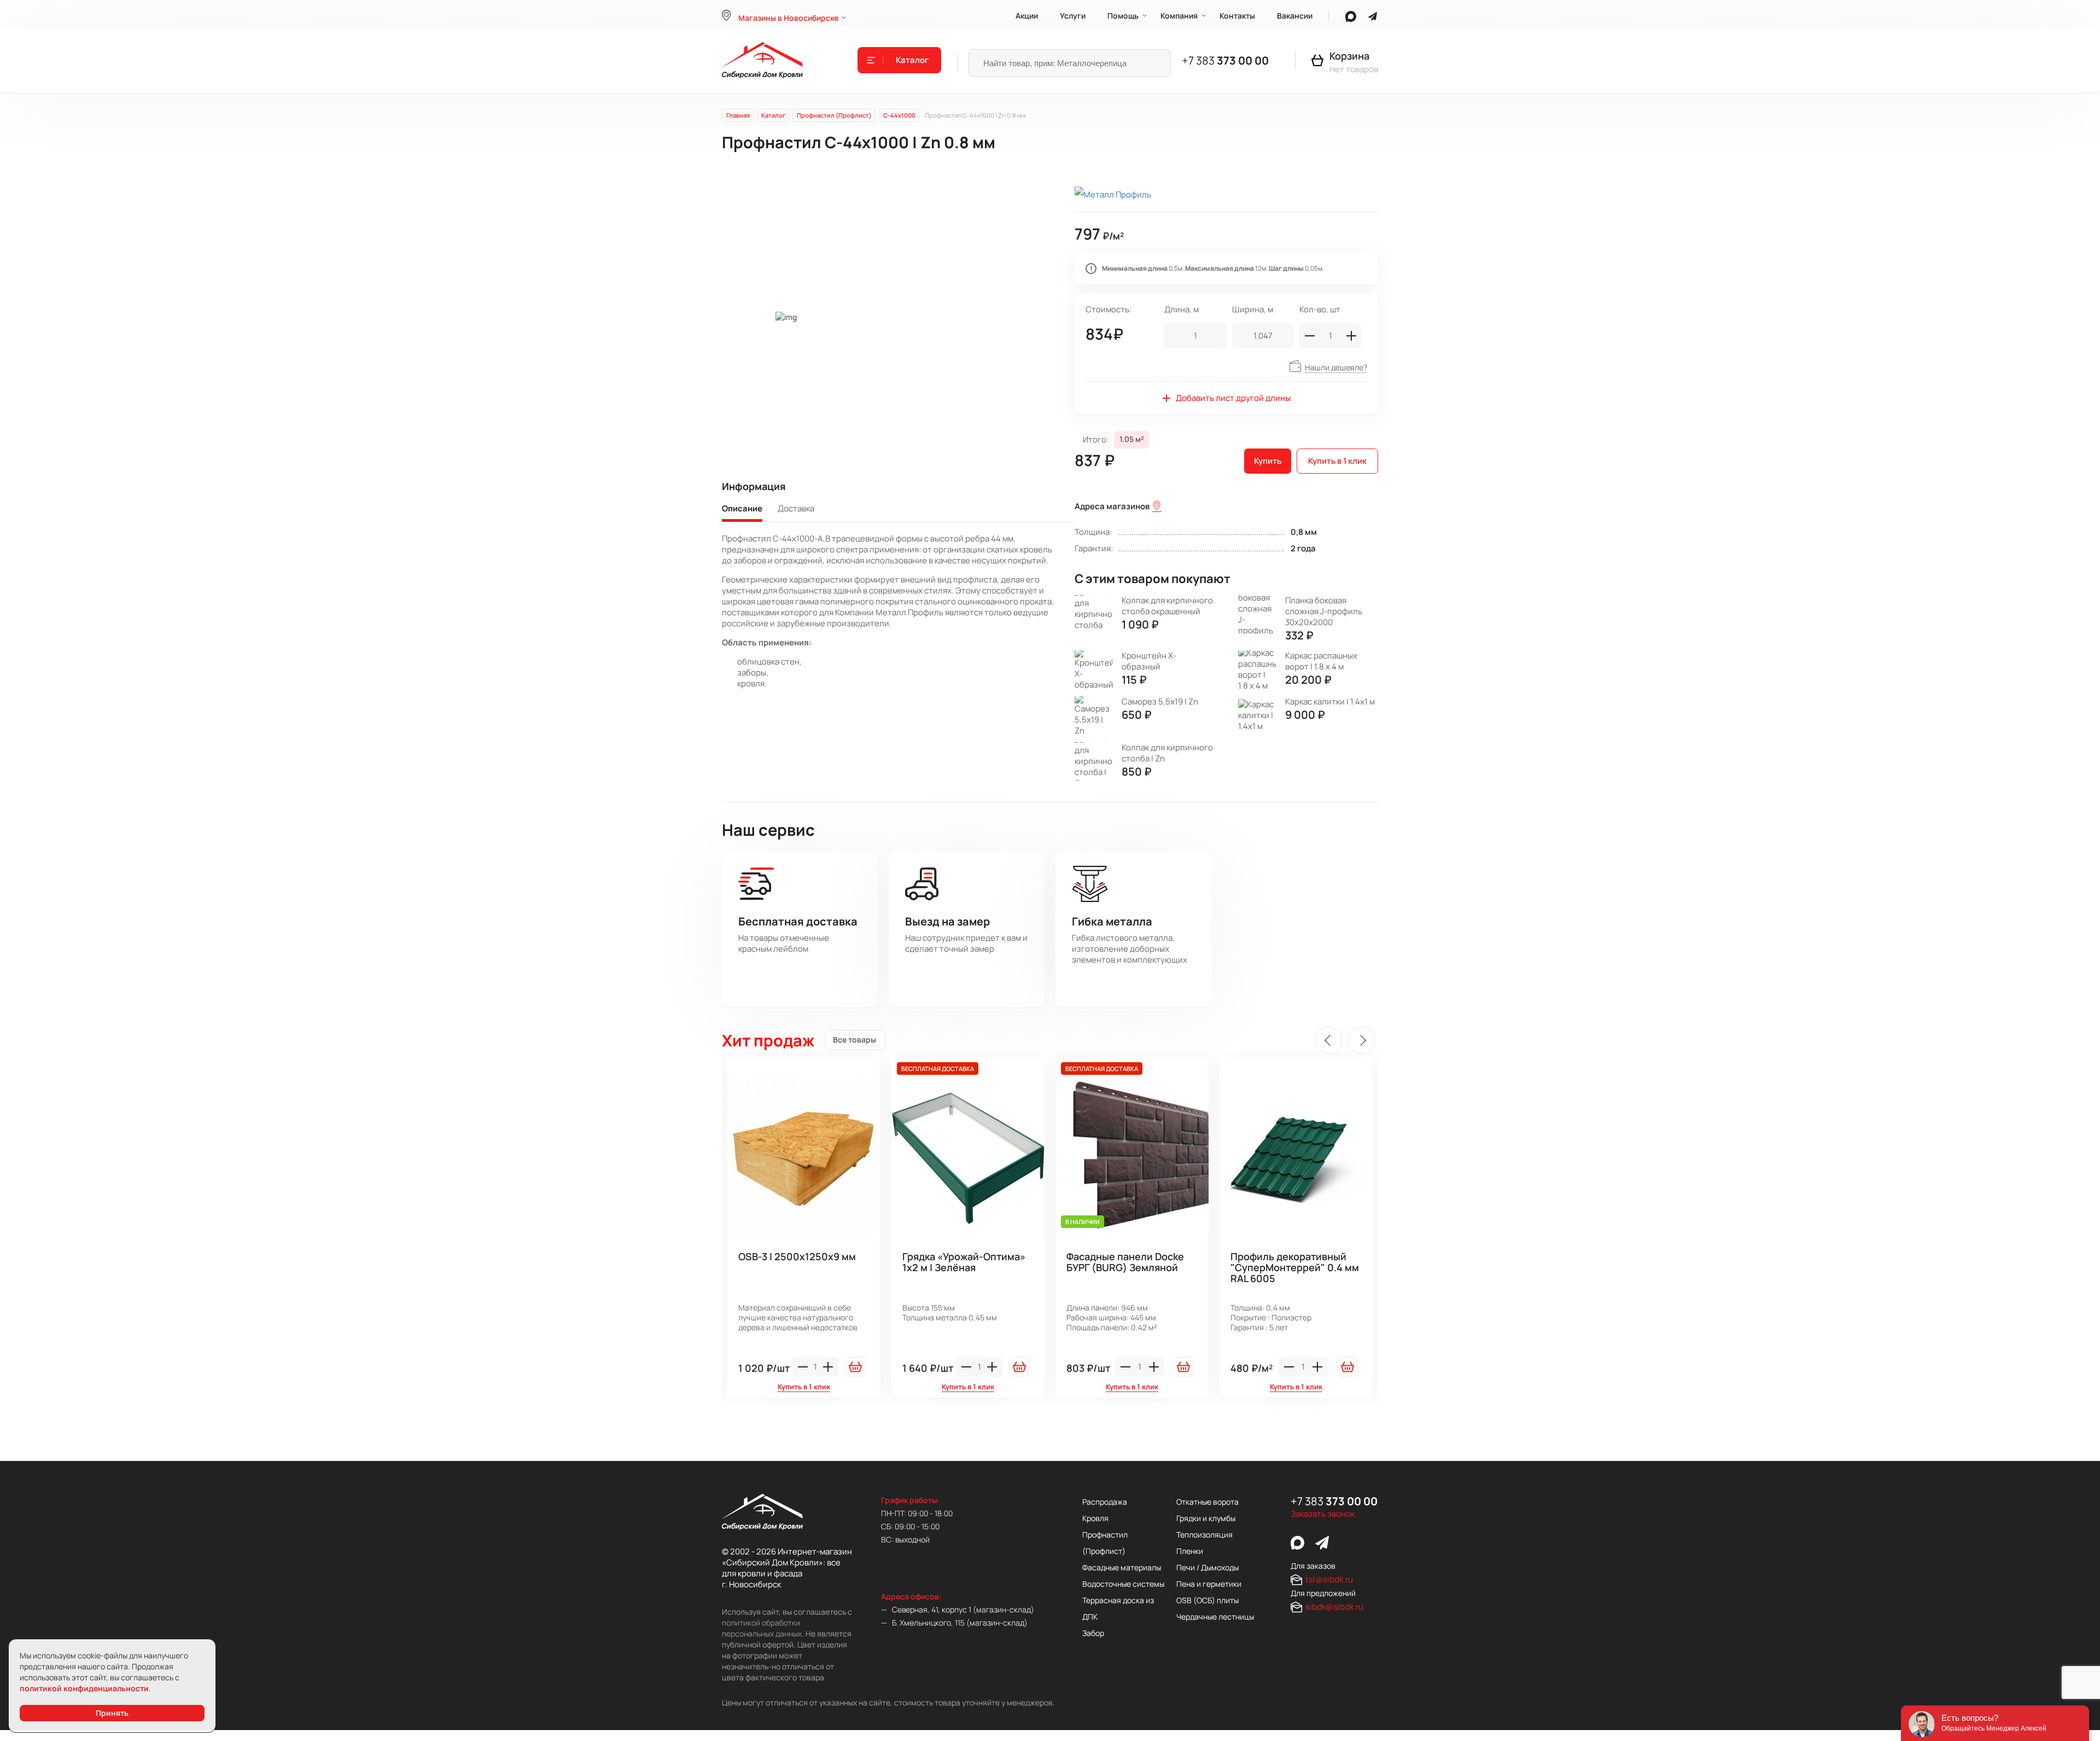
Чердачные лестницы (1215, 1617)
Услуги (1073, 16)
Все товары (854, 1040)
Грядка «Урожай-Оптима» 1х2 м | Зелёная (964, 1262)
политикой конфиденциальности (84, 1688)
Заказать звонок (1323, 1514)
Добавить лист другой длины (1233, 398)
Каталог (912, 60)
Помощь (1123, 16)
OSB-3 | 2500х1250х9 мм (797, 1257)
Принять (112, 1713)
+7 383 (1225, 60)
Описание (742, 509)
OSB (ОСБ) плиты (1207, 1600)
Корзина (1349, 56)
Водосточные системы (1123, 1584)
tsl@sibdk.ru (1329, 1579)
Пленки (1190, 1551)
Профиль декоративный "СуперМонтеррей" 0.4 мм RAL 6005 (1295, 1268)
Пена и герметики (1209, 1584)
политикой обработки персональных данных (762, 1628)
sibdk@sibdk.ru (1334, 1607)
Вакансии (1295, 16)
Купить (1268, 461)
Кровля (1095, 1518)
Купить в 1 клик (1337, 461)
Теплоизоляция (1204, 1535)
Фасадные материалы (1122, 1567)
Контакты (1237, 16)
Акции (1027, 16)
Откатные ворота (1207, 1502)
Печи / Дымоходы (1207, 1567)
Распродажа (1105, 1502)
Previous (1329, 1040)
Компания (1179, 16)
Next (1362, 1040)
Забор (1093, 1633)
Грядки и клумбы (1206, 1518)
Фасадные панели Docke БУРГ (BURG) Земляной (1125, 1262)
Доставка (796, 509)
